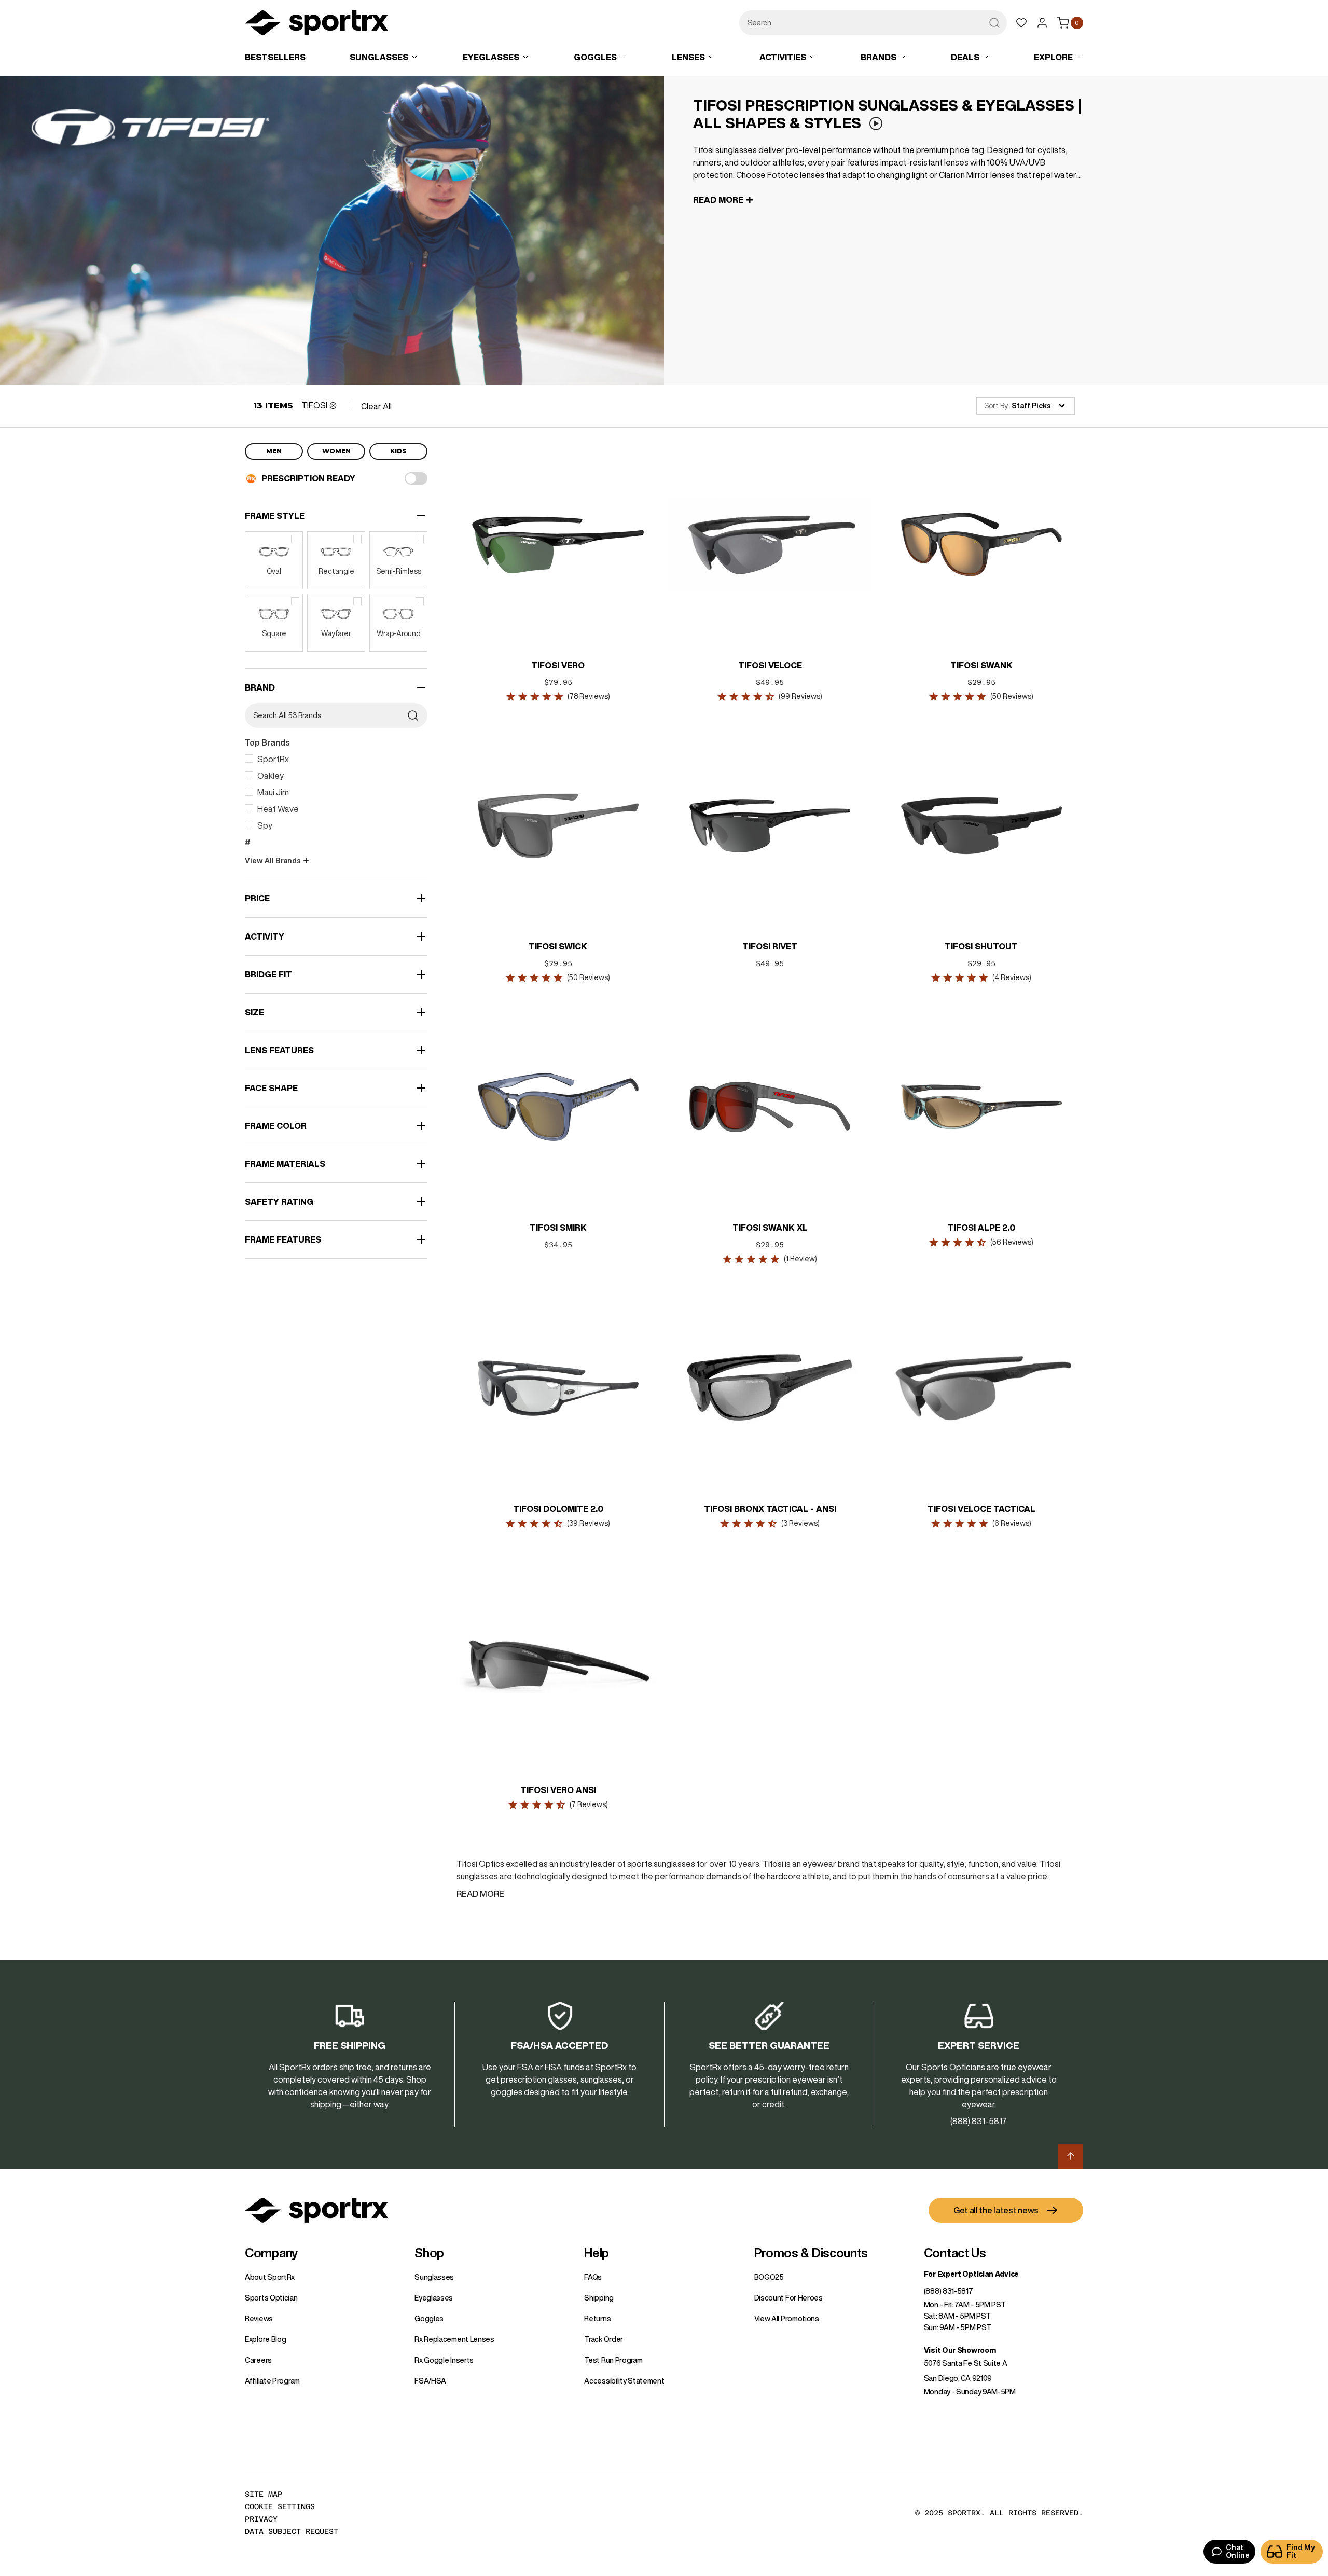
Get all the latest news (996, 2210)
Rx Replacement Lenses (454, 2339)
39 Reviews (589, 1523)
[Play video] (876, 124)
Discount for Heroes (789, 2298)
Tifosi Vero (558, 665)
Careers (258, 2360)
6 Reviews (1012, 1523)
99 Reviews (800, 696)
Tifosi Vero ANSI (558, 1790)
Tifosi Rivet (770, 946)
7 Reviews (589, 1804)
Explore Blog (265, 2339)
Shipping (599, 2298)
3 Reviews (800, 1523)
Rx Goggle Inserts (444, 2360)
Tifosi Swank (981, 665)
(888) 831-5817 (949, 2291)
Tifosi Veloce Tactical (981, 1509)
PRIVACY (261, 2519)
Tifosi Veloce (770, 665)
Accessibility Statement (624, 2381)
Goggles (429, 2319)
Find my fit (1301, 2551)
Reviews (259, 2319)
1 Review (800, 1259)
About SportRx (270, 2277)
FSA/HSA (430, 2381)
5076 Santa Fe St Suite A (966, 2363)
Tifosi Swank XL (770, 1228)
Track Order (604, 2339)
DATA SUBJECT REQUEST (292, 2531)
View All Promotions (787, 2319)
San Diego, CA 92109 (958, 2378)
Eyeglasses (434, 2298)
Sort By (996, 406)
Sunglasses (434, 2277)
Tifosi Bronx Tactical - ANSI (770, 1509)
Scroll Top (1071, 2156)
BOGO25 (769, 2277)
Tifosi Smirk (558, 1228)
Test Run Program (613, 2360)
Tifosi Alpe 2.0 (981, 1228)
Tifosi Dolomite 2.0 (558, 1509)
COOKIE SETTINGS (280, 2506)
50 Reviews (1012, 696)
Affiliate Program (272, 2381)
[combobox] (873, 23)
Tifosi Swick (558, 946)
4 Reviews (1012, 977)
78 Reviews (589, 696)
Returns (597, 2319)
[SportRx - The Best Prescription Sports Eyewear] (316, 24)
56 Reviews (1012, 1242)
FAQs (593, 2277)
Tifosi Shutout (981, 946)
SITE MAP (264, 2494)
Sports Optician (271, 2298)
